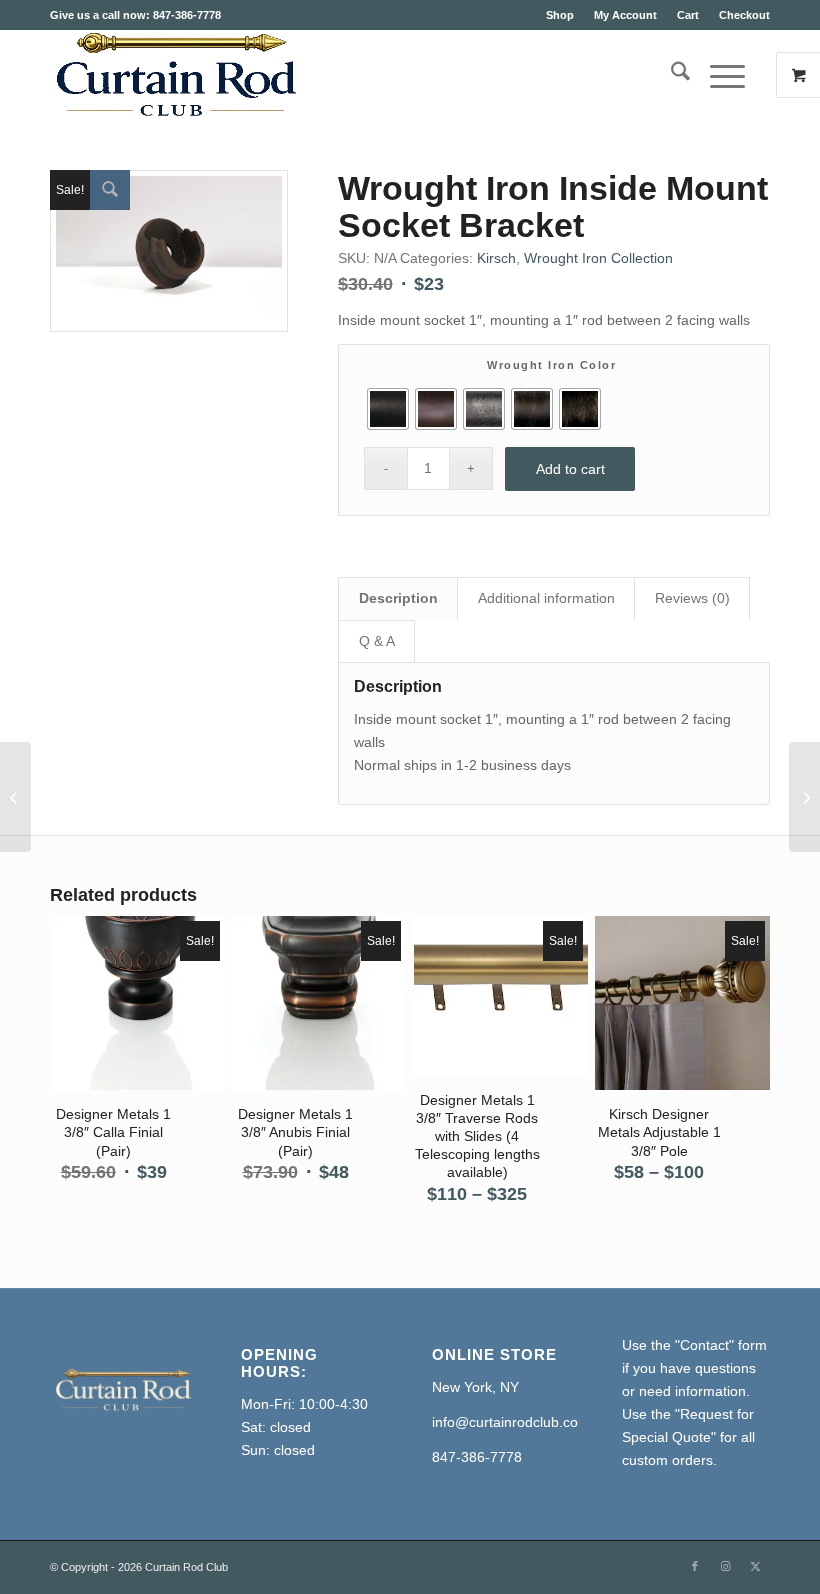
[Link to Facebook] (695, 1566)
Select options (148, 1021)
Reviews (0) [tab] (692, 598)
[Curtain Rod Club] (174, 75)
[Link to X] (755, 1566)
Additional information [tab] (546, 598)
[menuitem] (560, 15)
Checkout (744, 15)
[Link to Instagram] (725, 1566)
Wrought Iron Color (551, 365)
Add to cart (570, 469)
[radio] (388, 409)
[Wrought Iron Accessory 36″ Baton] (804, 797)
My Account (625, 15)
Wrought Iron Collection (598, 258)
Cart (688, 15)
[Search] (670, 75)
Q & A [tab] (377, 641)
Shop (560, 15)
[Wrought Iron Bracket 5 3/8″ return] (15, 797)
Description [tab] (398, 598)
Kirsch (496, 258)
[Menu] (717, 75)
